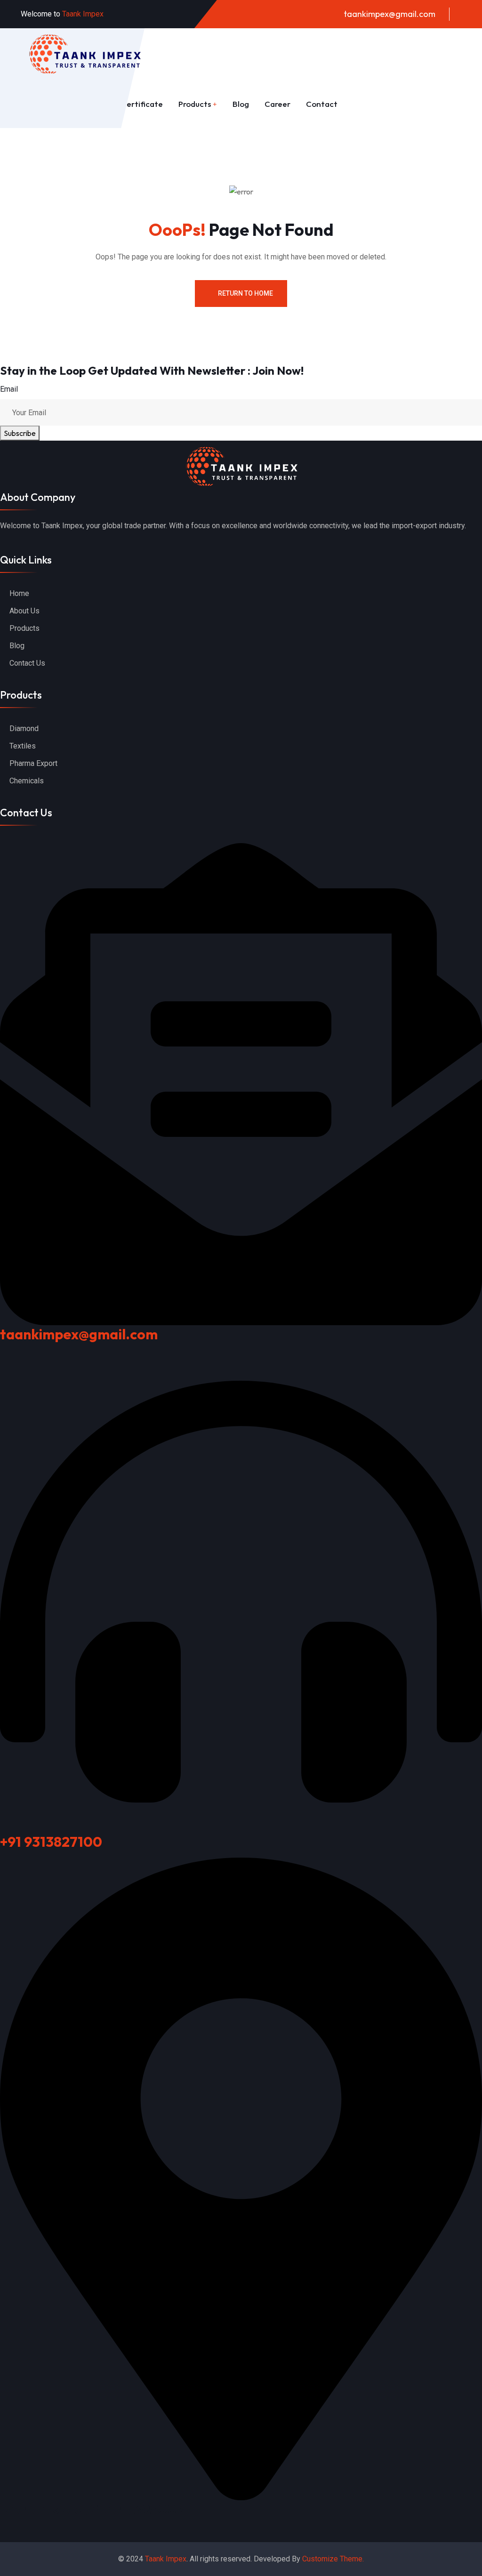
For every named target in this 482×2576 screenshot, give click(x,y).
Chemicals (27, 781)
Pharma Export (33, 763)
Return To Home (245, 293)
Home (19, 593)
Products (195, 104)
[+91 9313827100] (241, 1590)
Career (277, 104)
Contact (322, 104)
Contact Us (27, 663)
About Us (24, 611)
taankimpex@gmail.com (390, 14)
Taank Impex (166, 2559)
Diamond (24, 729)
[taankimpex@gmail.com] (241, 1083)
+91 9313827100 (51, 1842)
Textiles (23, 746)
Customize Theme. (333, 2559)
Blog (241, 104)
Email (9, 389)
